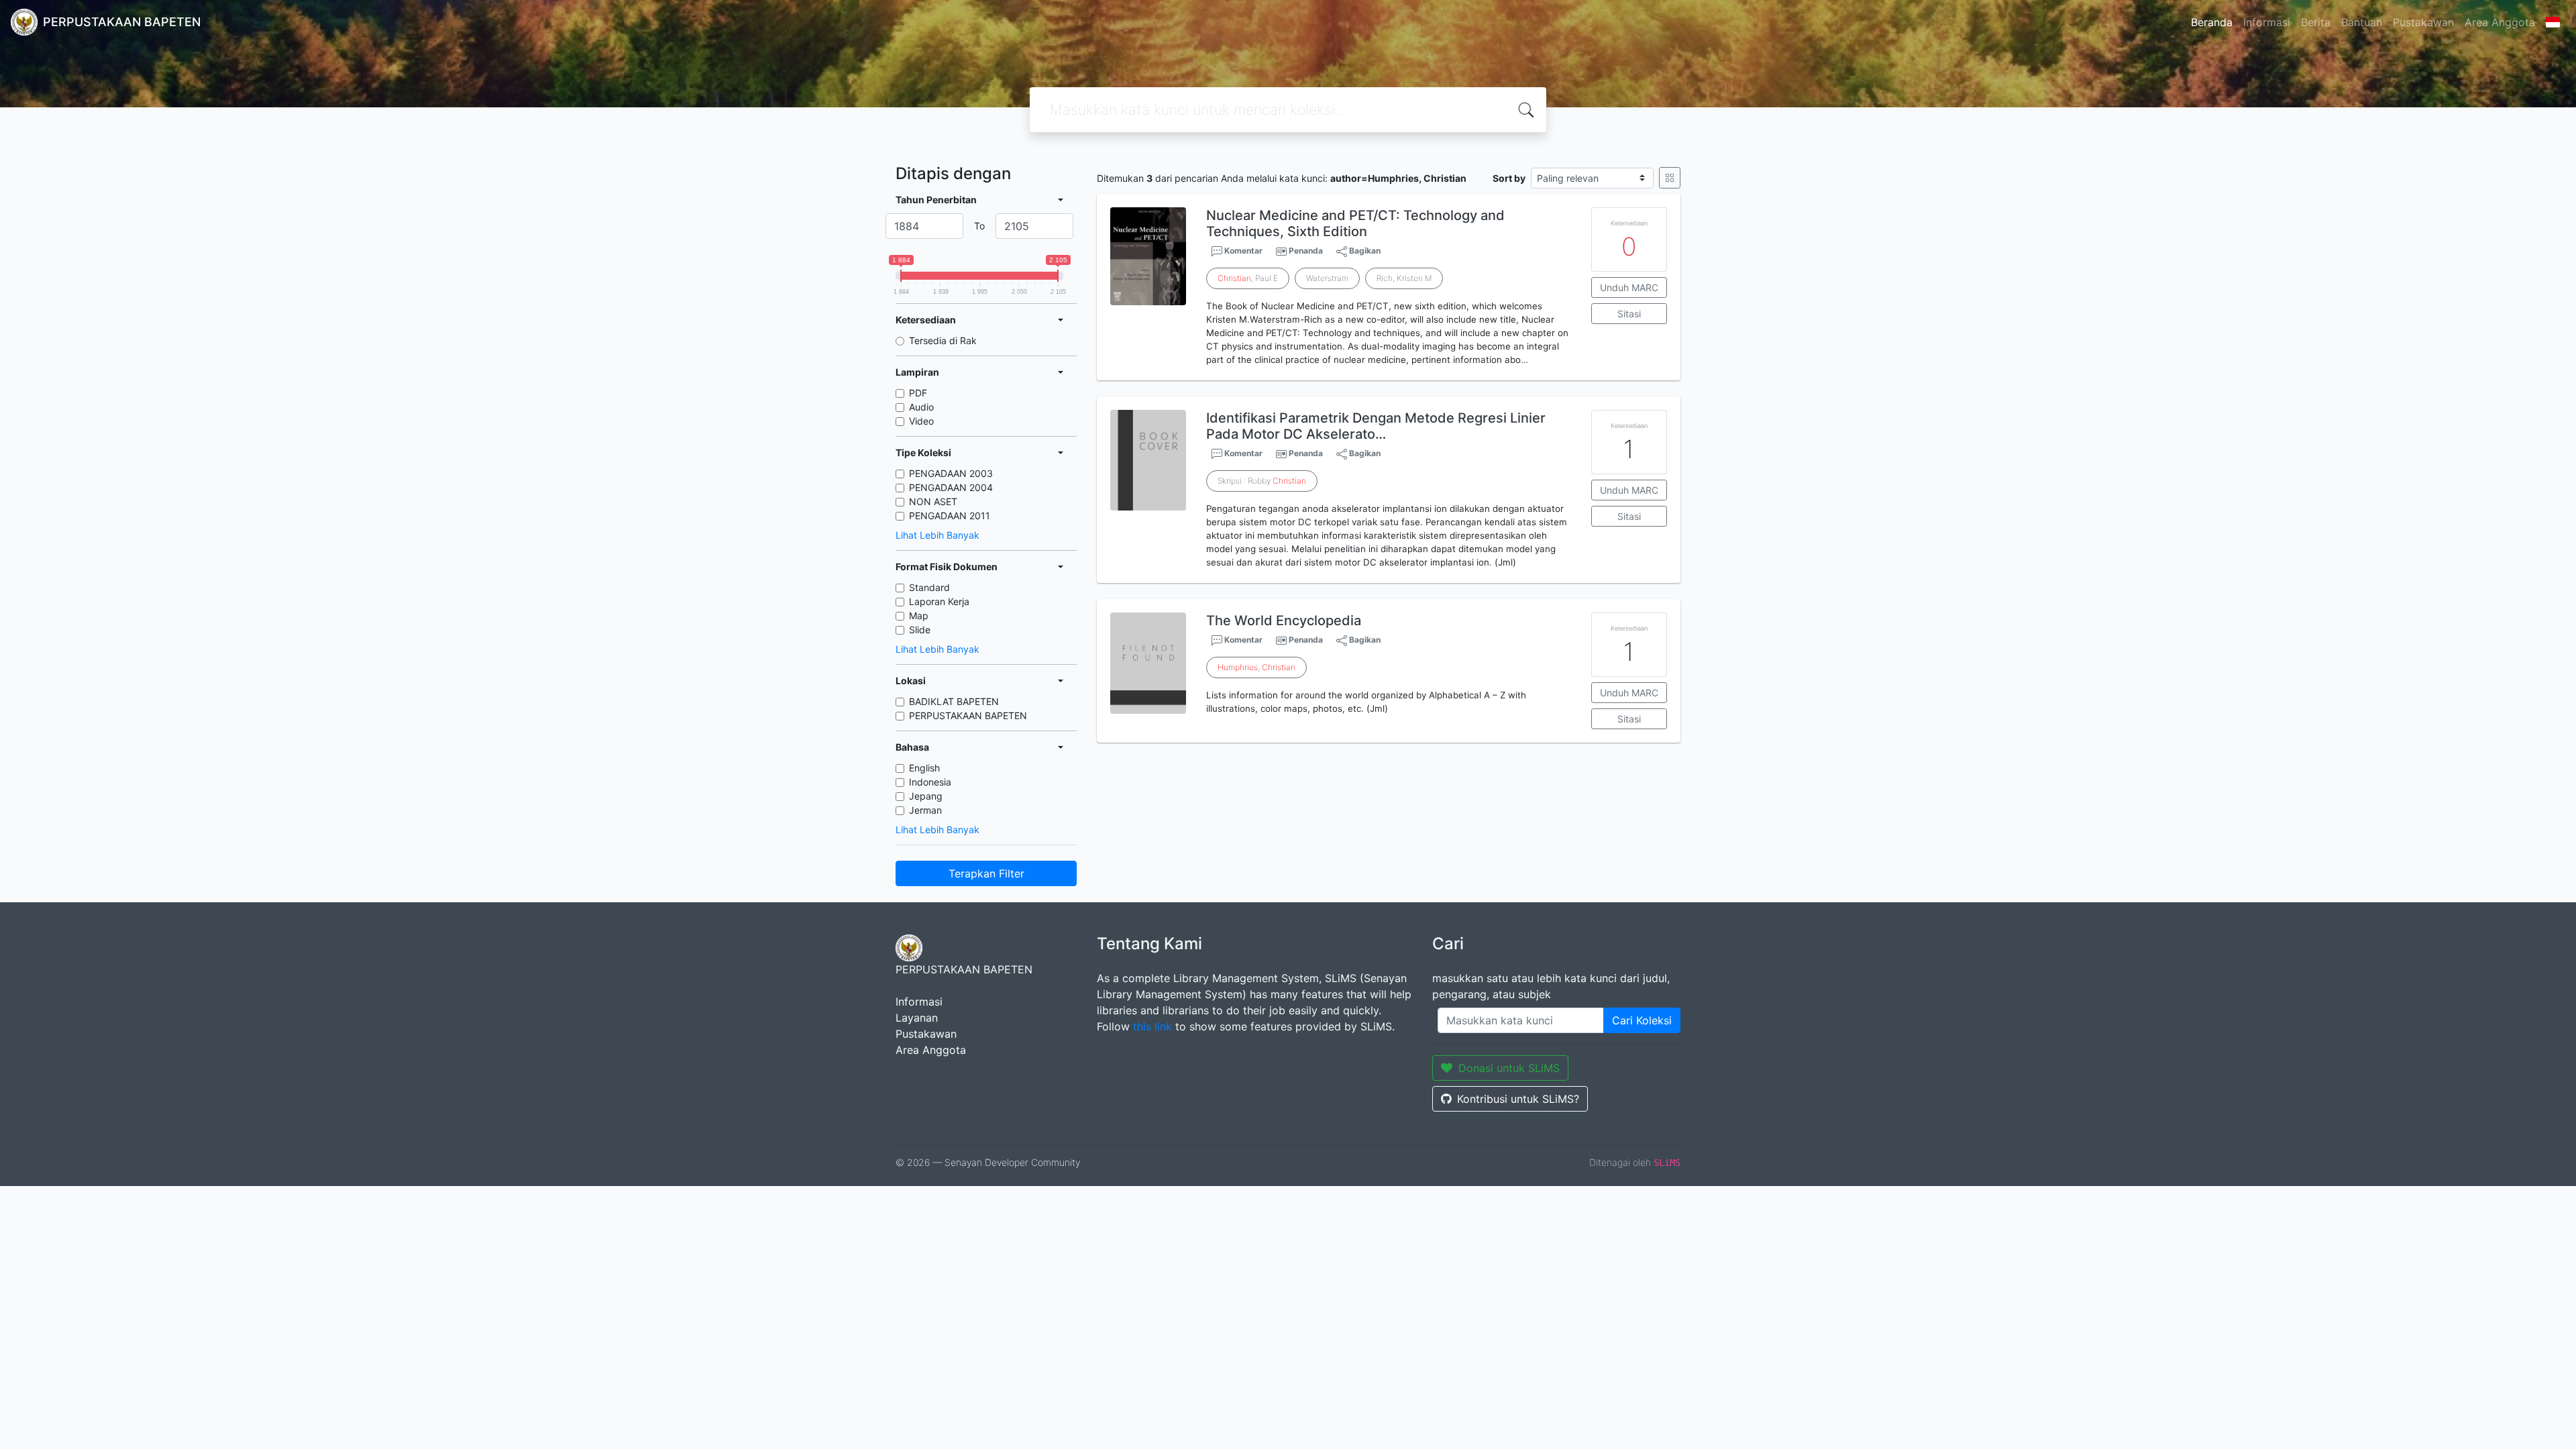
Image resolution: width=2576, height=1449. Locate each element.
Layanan (917, 1018)
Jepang (926, 796)
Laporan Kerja (939, 601)
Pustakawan (2423, 22)
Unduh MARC (1629, 287)
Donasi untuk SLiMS (1509, 1068)
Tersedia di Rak (943, 340)
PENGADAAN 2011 (950, 516)
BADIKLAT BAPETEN (954, 701)
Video (921, 421)
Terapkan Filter (986, 873)
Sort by (1509, 178)
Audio (921, 407)
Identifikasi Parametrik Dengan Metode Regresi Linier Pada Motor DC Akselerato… (1376, 426)
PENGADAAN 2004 (951, 487)
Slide (920, 630)
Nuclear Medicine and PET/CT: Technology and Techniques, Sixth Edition (1355, 223)
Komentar (1242, 251)
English (924, 768)
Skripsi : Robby (1262, 481)
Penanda (1306, 251)
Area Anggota (2500, 22)
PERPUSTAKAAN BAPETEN (968, 715)
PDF (918, 393)
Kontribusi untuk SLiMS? (1518, 1099)
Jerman (925, 810)
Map (919, 615)
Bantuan (2362, 22)
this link (1152, 1026)
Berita (2316, 22)
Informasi (2267, 22)
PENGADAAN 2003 (951, 473)
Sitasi (1629, 314)
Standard (929, 587)
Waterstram (1327, 278)
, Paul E (1248, 278)
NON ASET (933, 501)
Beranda (2212, 22)
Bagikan (1364, 251)
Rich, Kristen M (1404, 278)
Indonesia (930, 782)
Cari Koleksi (1642, 1020)
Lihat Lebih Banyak (937, 535)
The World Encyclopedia (1284, 621)
